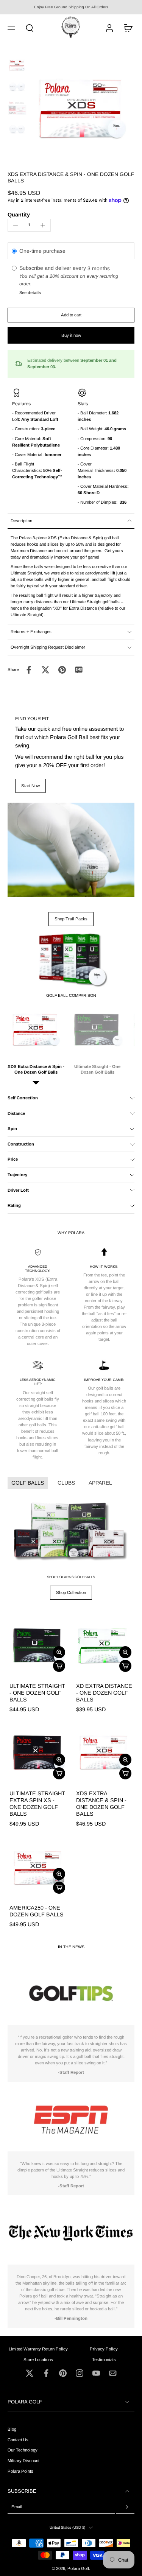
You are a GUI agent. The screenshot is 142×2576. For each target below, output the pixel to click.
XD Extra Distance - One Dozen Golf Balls (104, 1693)
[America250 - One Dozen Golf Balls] (38, 1866)
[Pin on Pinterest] (62, 670)
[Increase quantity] (43, 225)
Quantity (19, 215)
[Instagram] (80, 2373)
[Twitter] (30, 2373)
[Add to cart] (59, 1666)
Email (17, 2507)
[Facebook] (46, 2373)
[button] (11, 28)
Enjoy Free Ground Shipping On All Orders (71, 7)
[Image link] (71, 850)
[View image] (17, 65)
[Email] (113, 2373)
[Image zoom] (82, 108)
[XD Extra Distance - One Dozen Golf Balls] (105, 1645)
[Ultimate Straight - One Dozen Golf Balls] (38, 1645)
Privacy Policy (104, 2349)
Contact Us (18, 2440)
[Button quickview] (59, 1652)
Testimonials (104, 2359)
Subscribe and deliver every (53, 268)
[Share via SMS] (79, 670)
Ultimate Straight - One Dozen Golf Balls (37, 1693)
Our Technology (23, 2450)
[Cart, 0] (126, 27)
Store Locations (38, 2359)
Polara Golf (78, 2568)
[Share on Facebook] (29, 670)
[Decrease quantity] (16, 225)
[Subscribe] (125, 2507)
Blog (12, 2429)
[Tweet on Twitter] (45, 670)
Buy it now (71, 335)
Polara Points (20, 2471)
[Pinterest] (63, 2373)
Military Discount (23, 2461)
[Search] (30, 28)
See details (30, 293)
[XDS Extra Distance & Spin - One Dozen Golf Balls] (105, 1752)
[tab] (13, 1670)
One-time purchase (42, 251)
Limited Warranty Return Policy (38, 2349)
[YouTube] (96, 2373)
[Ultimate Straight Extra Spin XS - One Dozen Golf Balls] (38, 1752)
